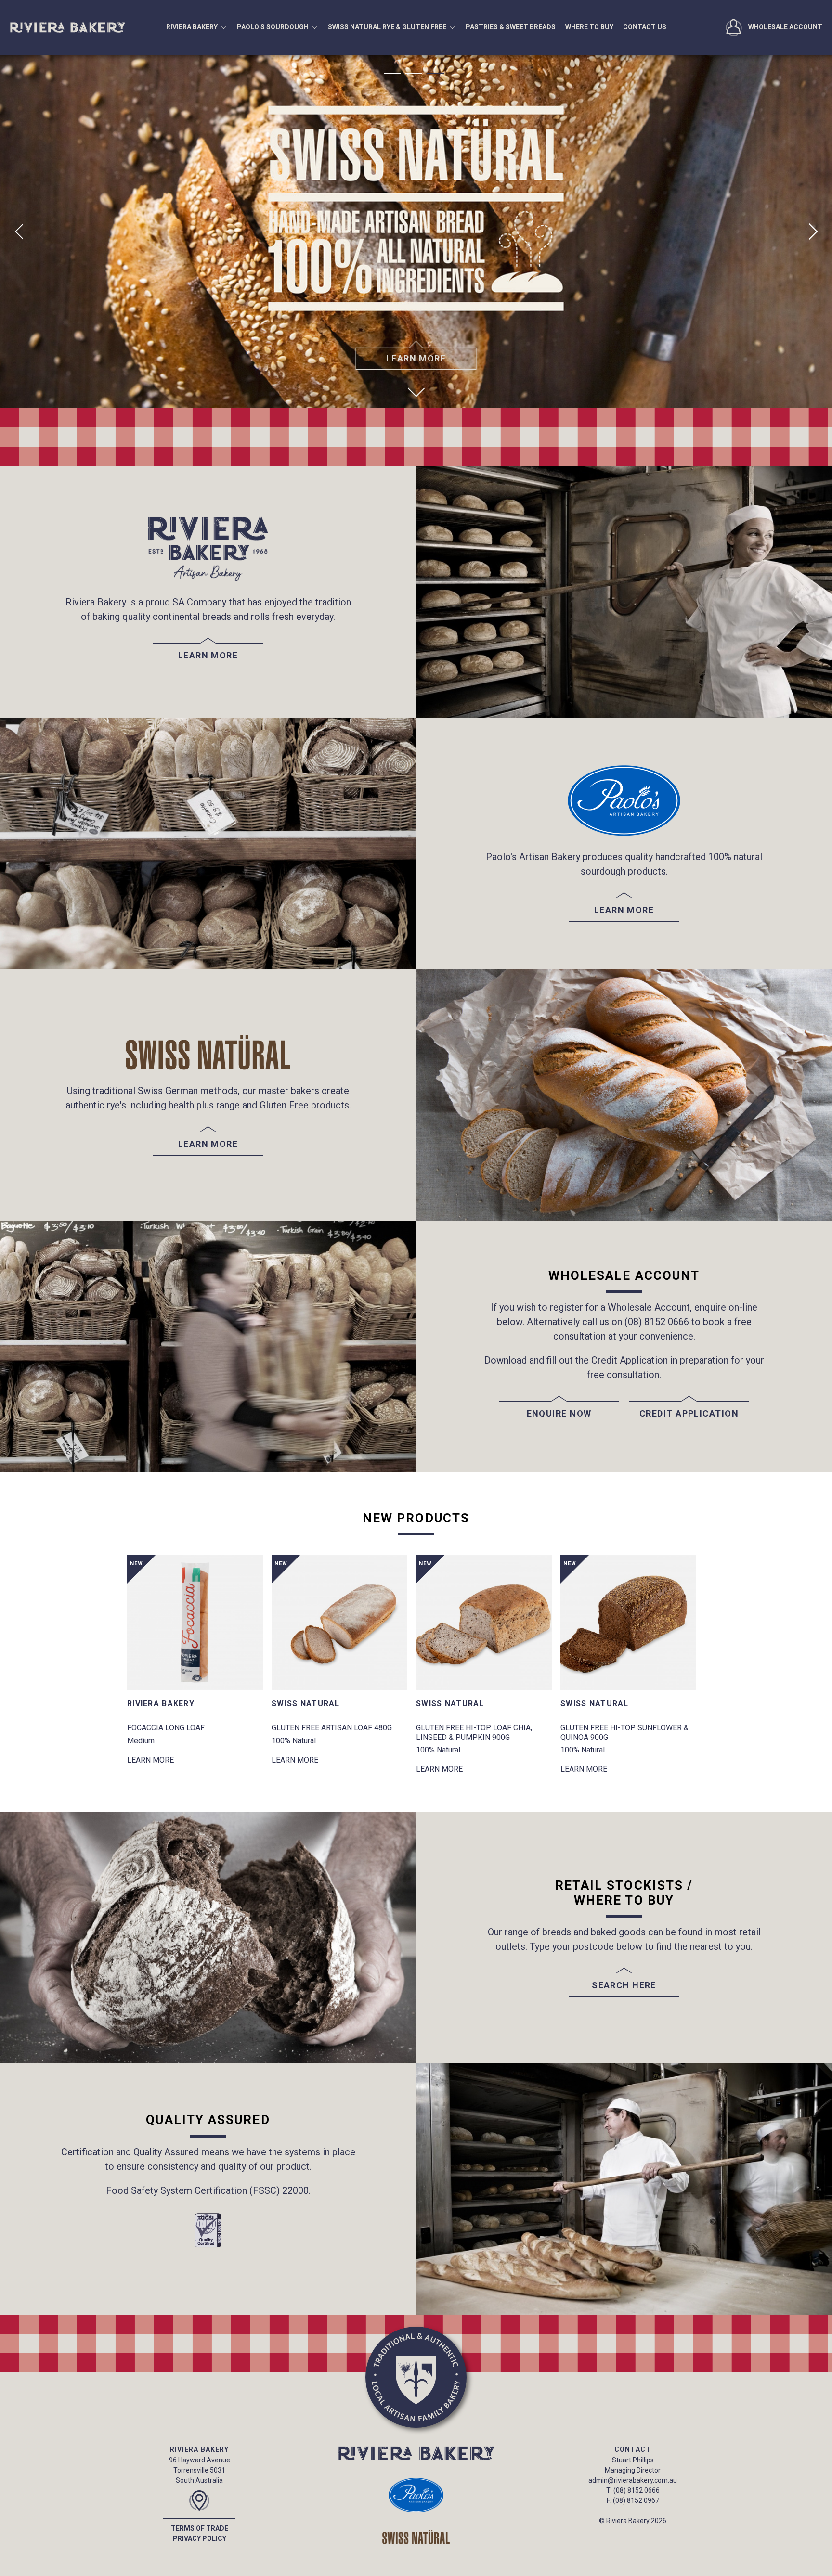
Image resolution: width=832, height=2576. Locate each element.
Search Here (624, 1985)
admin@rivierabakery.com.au (633, 2480)
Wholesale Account (785, 27)
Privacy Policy (200, 2538)
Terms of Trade (200, 2528)
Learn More (416, 358)
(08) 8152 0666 (637, 2490)
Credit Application (689, 1413)
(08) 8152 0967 (636, 2500)
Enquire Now (559, 1413)
